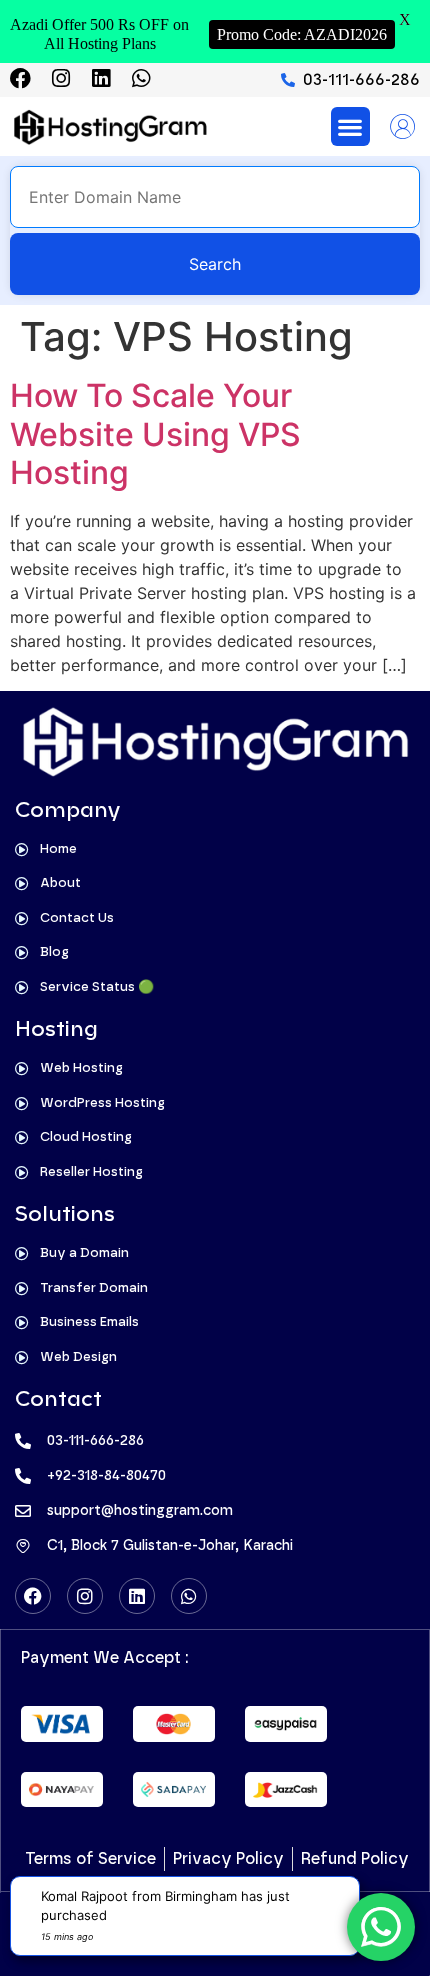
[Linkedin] (100, 78)
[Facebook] (20, 78)
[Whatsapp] (140, 78)
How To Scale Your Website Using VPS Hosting (155, 434)
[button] (350, 126)
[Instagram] (60, 78)
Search (215, 264)
